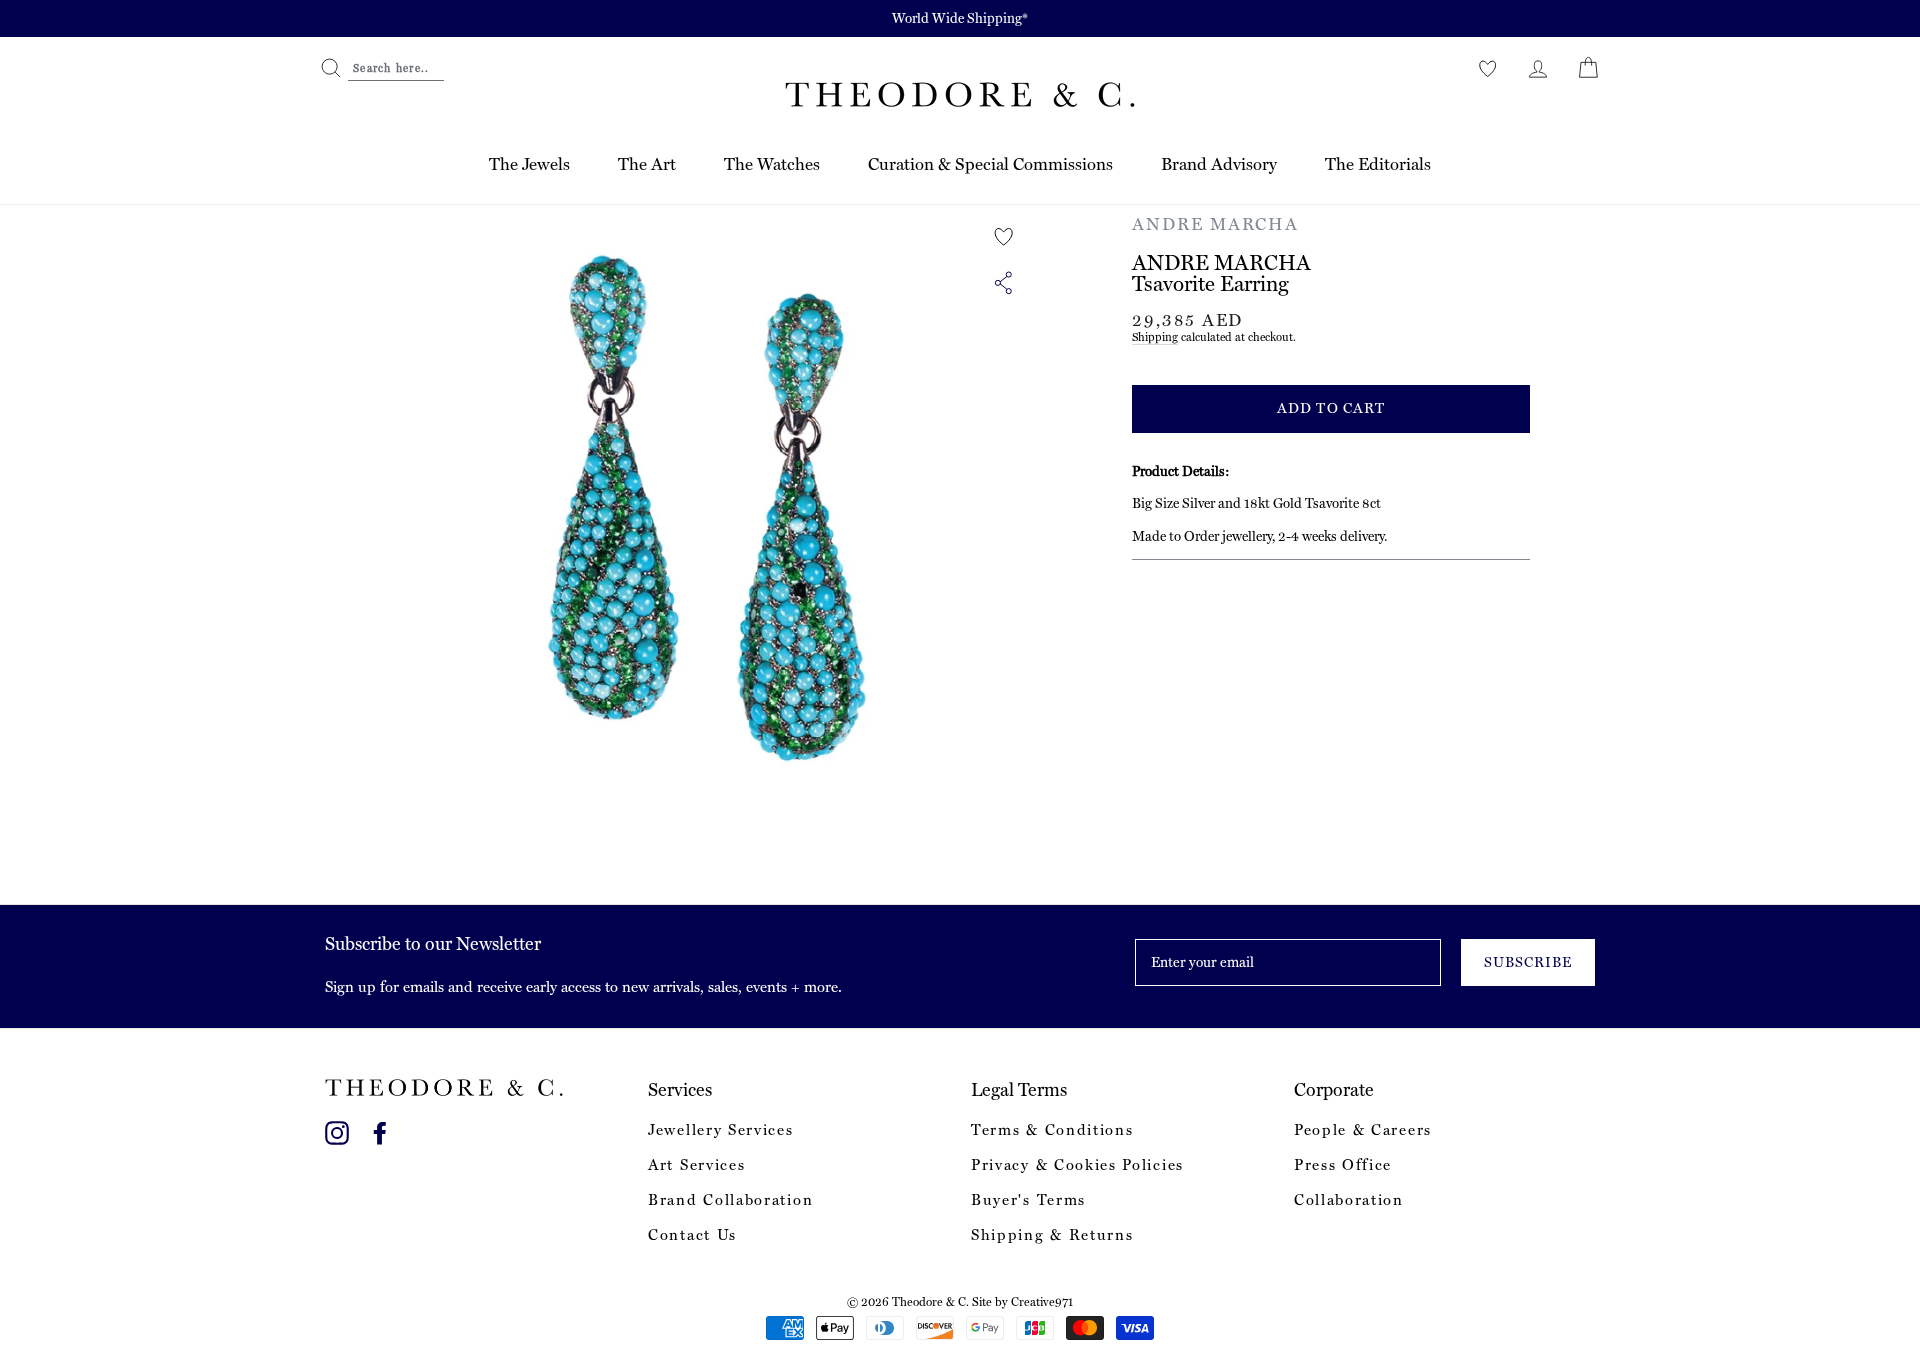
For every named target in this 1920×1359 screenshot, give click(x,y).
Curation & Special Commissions (990, 164)
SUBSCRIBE (1528, 962)
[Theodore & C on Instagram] (337, 1129)
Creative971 (1042, 1302)
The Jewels (529, 164)
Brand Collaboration (730, 1200)
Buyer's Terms (1028, 1200)
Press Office (1343, 1165)
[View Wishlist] (1488, 68)
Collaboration (1349, 1200)
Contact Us (692, 1235)
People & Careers (1363, 1130)
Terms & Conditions (1052, 1130)
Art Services (696, 1165)
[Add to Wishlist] (1004, 237)
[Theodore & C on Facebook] (380, 1129)
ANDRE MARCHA (1215, 224)
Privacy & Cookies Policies (1077, 1165)
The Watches (772, 164)
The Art (647, 164)
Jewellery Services (720, 1130)
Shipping (1155, 337)
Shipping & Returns (1052, 1235)
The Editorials (1378, 164)
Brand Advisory (1219, 164)
